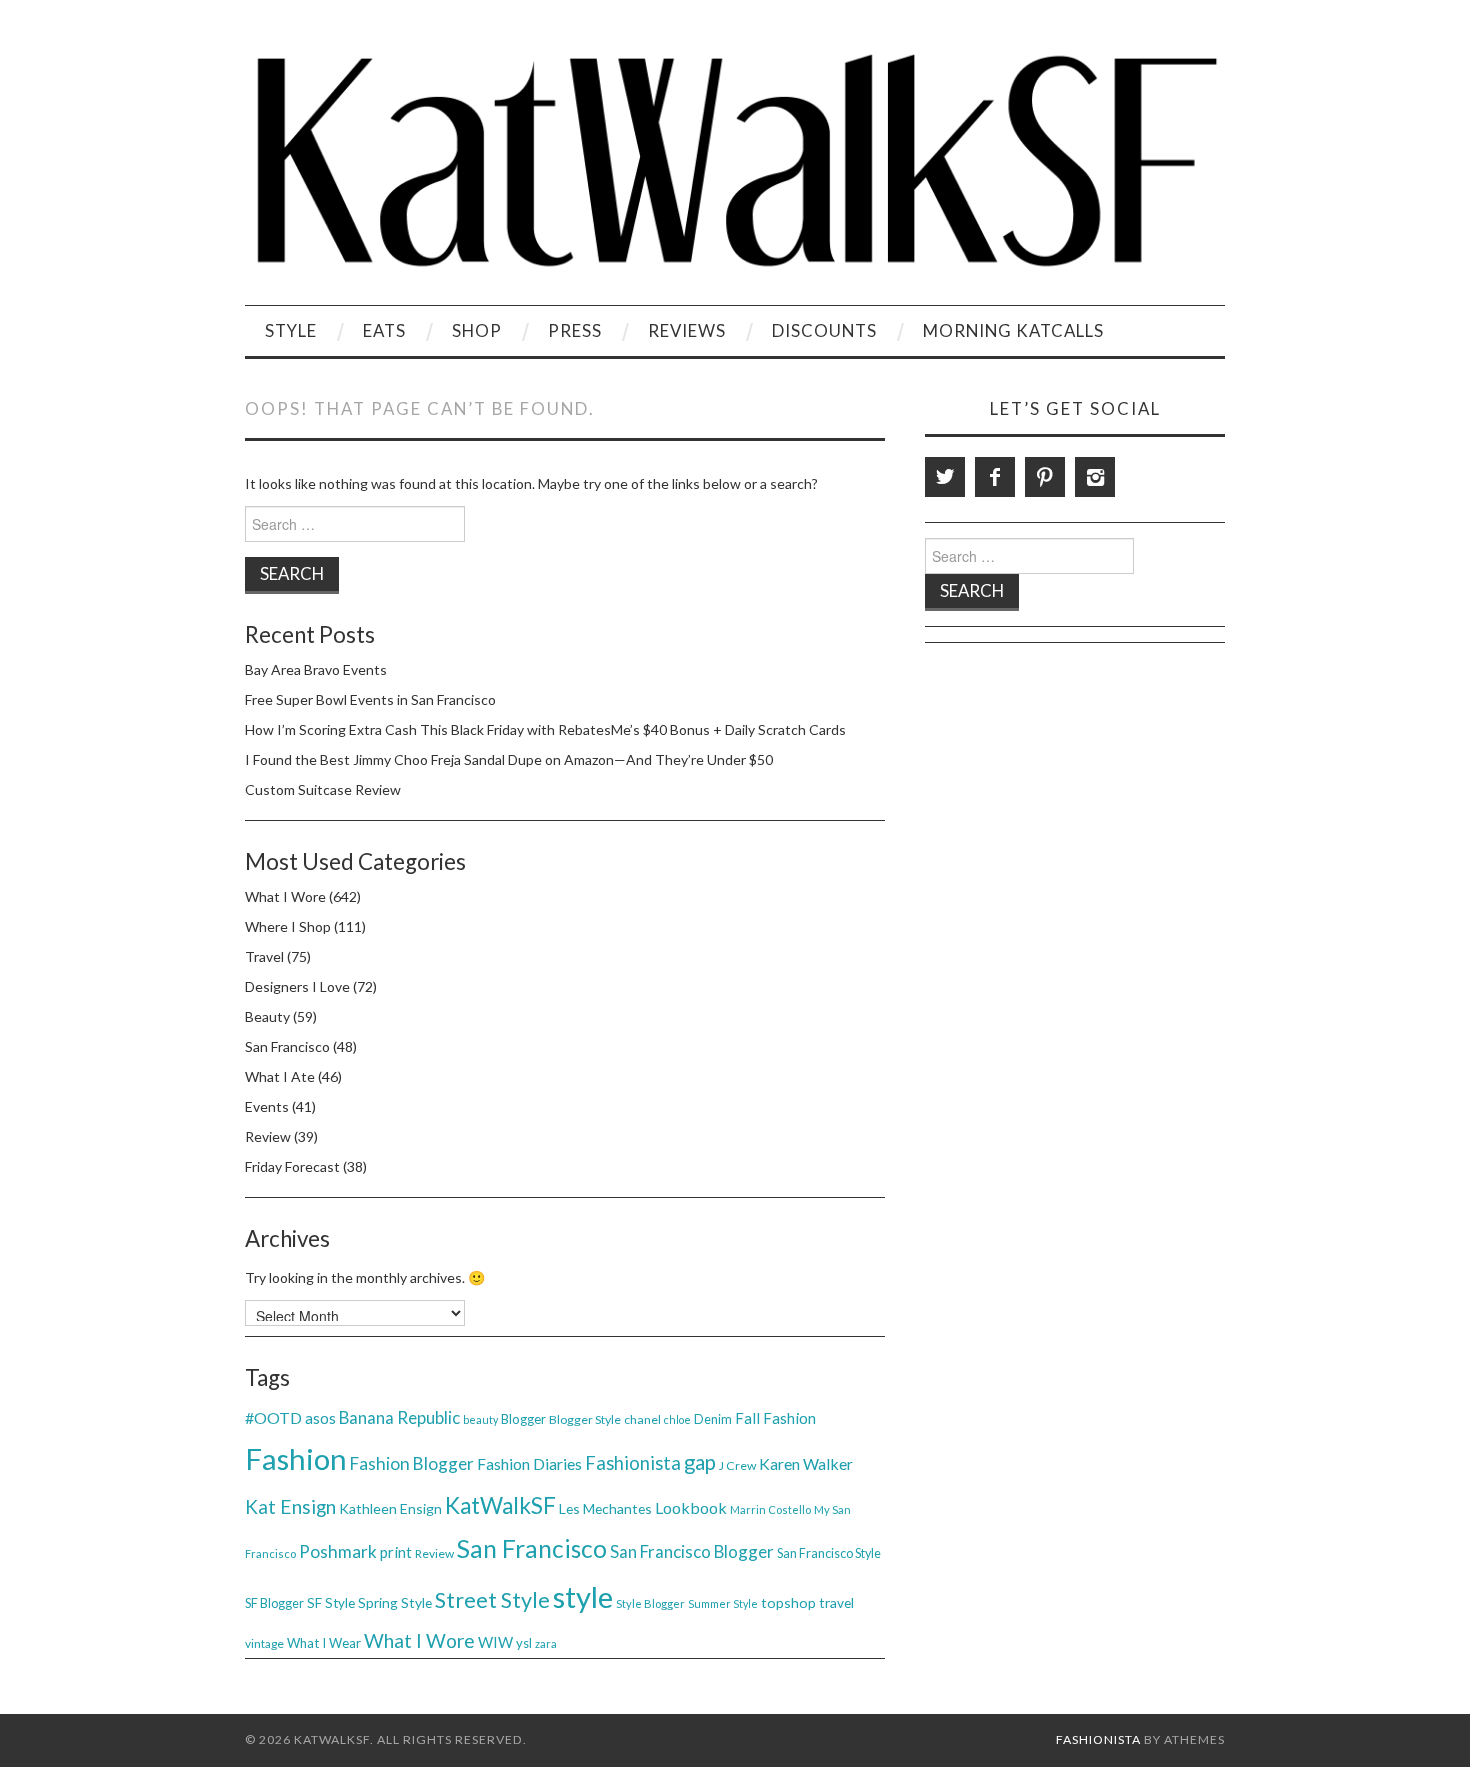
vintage (264, 1643)
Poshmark (338, 1551)
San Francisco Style (829, 1553)
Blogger (523, 1419)
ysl (524, 1643)
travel (836, 1602)
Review (268, 1136)
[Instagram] (1095, 477)
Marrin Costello (770, 1509)
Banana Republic (399, 1417)
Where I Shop (288, 926)
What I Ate (280, 1076)
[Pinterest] (1045, 477)
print (396, 1552)
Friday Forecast (292, 1166)
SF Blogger (274, 1603)
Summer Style (723, 1603)
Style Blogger (650, 1603)
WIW (495, 1642)
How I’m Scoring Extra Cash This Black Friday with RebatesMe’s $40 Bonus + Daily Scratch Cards (545, 729)
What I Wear (324, 1643)
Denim (713, 1419)
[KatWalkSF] (735, 160)
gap (700, 1462)
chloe (677, 1419)
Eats (384, 330)
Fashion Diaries (529, 1463)
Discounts (824, 330)
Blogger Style (585, 1419)
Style (291, 330)
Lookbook (691, 1507)
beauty (480, 1419)
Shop (477, 330)
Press (575, 330)
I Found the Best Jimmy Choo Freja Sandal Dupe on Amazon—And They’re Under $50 (509, 759)
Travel (264, 956)
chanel (642, 1419)
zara (546, 1643)
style (583, 1596)
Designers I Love (297, 986)
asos (320, 1418)
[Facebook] (995, 477)
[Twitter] (945, 477)
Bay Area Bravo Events (316, 669)
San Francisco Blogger (692, 1551)
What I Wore (285, 896)
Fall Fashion (775, 1418)
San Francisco (287, 1046)
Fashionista (633, 1463)
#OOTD (273, 1417)
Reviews (687, 330)
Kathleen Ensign (390, 1508)
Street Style (492, 1600)
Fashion (296, 1458)
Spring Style (395, 1602)
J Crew (737, 1465)
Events (267, 1106)
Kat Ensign (290, 1506)
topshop (788, 1602)
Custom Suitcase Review (323, 789)
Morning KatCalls (1013, 330)
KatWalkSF (500, 1505)
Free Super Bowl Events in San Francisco (370, 699)
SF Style (331, 1603)
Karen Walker (806, 1463)
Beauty (267, 1016)
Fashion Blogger (412, 1463)
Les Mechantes (605, 1508)
